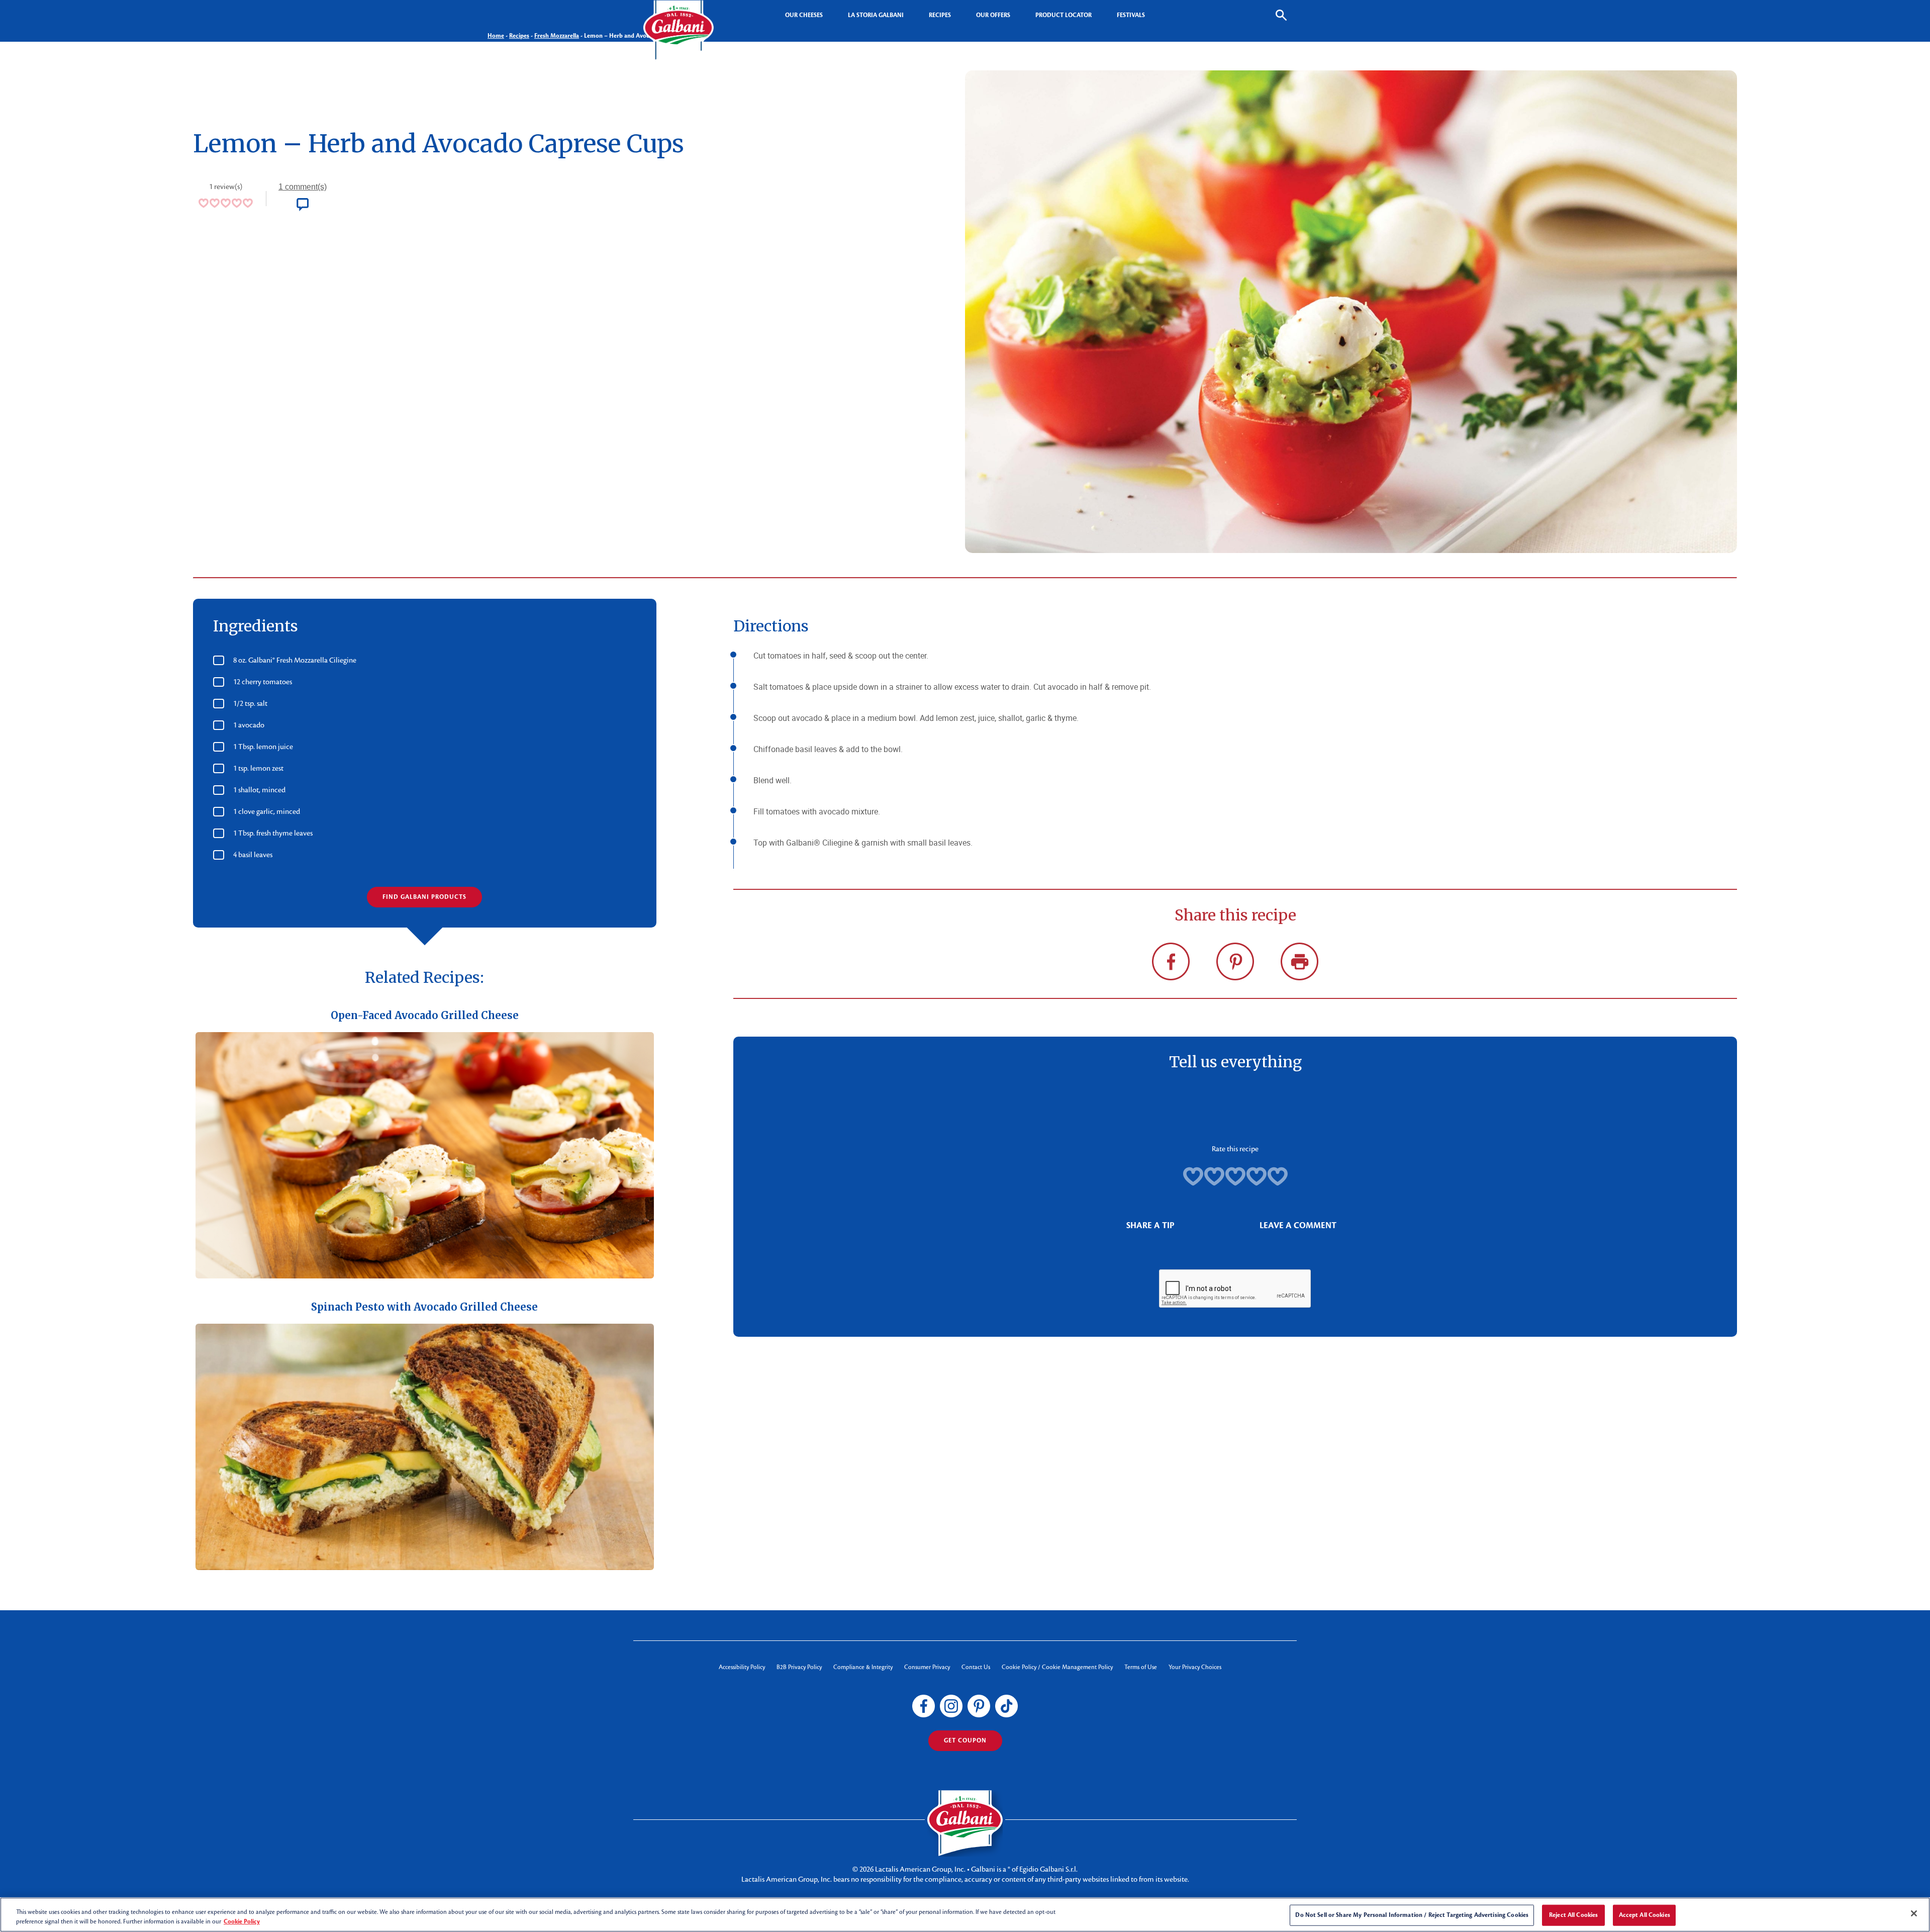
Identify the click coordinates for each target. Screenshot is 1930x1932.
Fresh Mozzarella (557, 36)
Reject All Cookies (1573, 1915)
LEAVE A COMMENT (1298, 1225)
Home (496, 36)
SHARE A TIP (1150, 1225)
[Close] (1914, 1913)
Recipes (940, 15)
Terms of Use (1141, 1667)
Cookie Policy (242, 1921)
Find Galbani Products (424, 897)
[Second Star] (1214, 1176)
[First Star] (1193, 1176)
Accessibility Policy (742, 1667)
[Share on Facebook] (1171, 961)
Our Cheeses (804, 15)
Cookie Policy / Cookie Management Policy (1057, 1667)
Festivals (1131, 15)
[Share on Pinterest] (1235, 961)
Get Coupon (965, 1740)
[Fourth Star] (1257, 1176)
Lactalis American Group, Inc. (920, 1869)
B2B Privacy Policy (799, 1667)
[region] (965, 1915)
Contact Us (976, 1667)
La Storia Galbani (876, 15)
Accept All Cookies (1645, 1915)
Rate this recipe (1235, 1149)
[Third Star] (1235, 1176)
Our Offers (993, 15)
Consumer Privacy (927, 1667)
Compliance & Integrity (863, 1667)
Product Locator (1064, 15)
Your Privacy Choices (1195, 1667)
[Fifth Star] (1278, 1176)
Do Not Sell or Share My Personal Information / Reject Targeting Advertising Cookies (1412, 1915)
